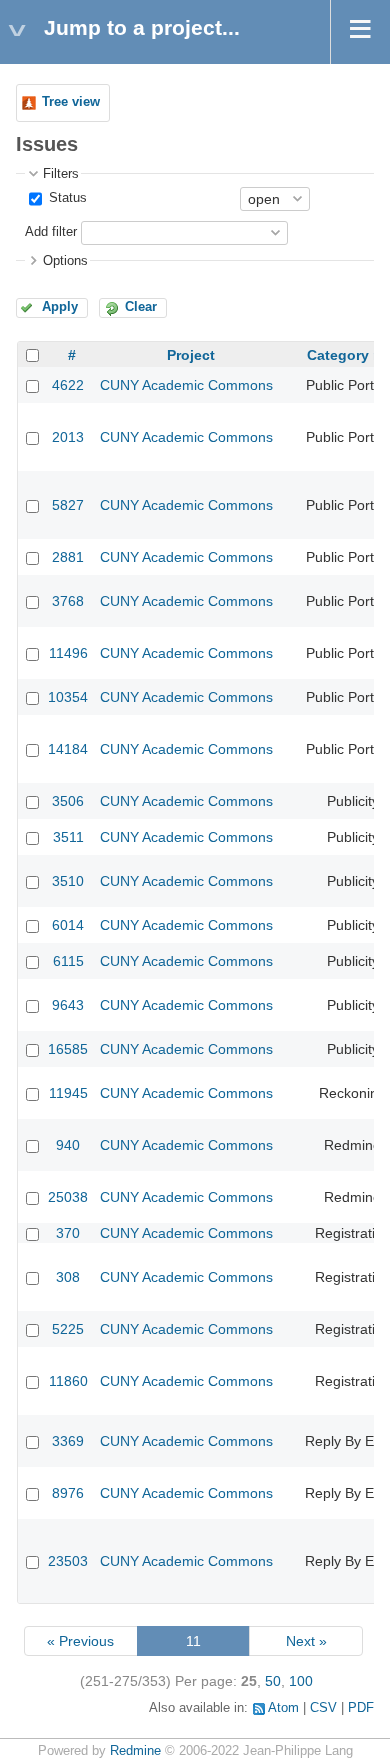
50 (273, 1681)
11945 (68, 1093)
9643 (68, 1005)
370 (68, 1233)
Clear (141, 307)
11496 (68, 653)
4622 (68, 385)
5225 (68, 1329)
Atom (283, 1708)
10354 (68, 697)
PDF (361, 1708)
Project (191, 355)
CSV (323, 1708)
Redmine (135, 1751)
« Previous (80, 1641)
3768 (68, 601)
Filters (61, 174)
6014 (68, 925)
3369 (68, 1441)
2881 (68, 557)
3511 (68, 837)
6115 (68, 961)
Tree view (71, 102)
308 (68, 1277)
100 (301, 1681)
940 (68, 1145)
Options (65, 261)
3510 (68, 881)
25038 (68, 1197)
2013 (68, 437)
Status (66, 198)
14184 (68, 749)
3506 (68, 801)
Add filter (51, 232)
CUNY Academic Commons (186, 385)
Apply (60, 307)
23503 (68, 1561)
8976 (68, 1493)
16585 (68, 1049)
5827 (68, 505)
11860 (68, 1381)
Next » (306, 1641)
